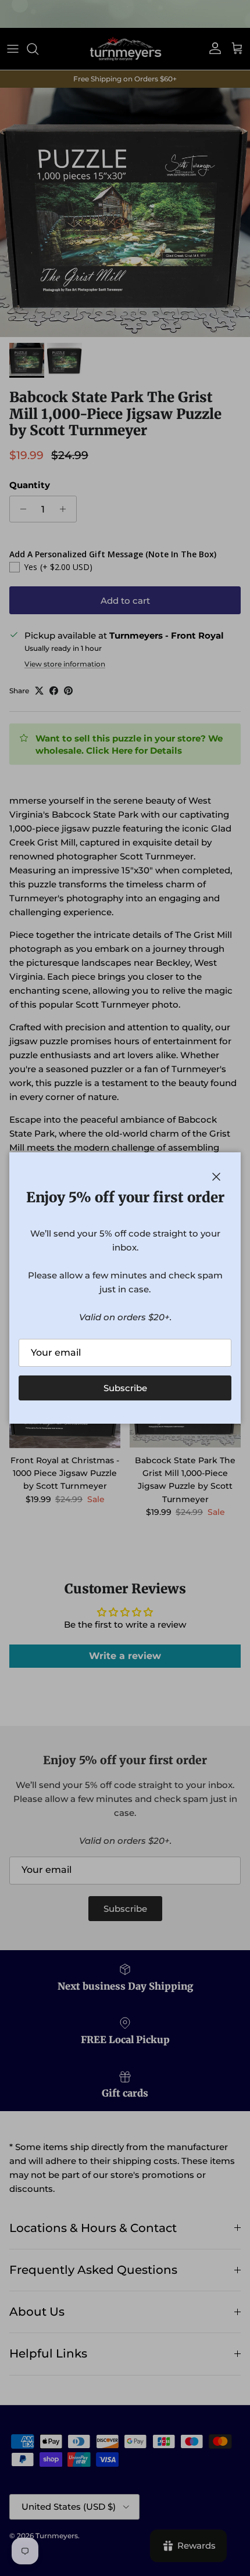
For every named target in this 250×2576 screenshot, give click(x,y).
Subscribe (125, 1388)
